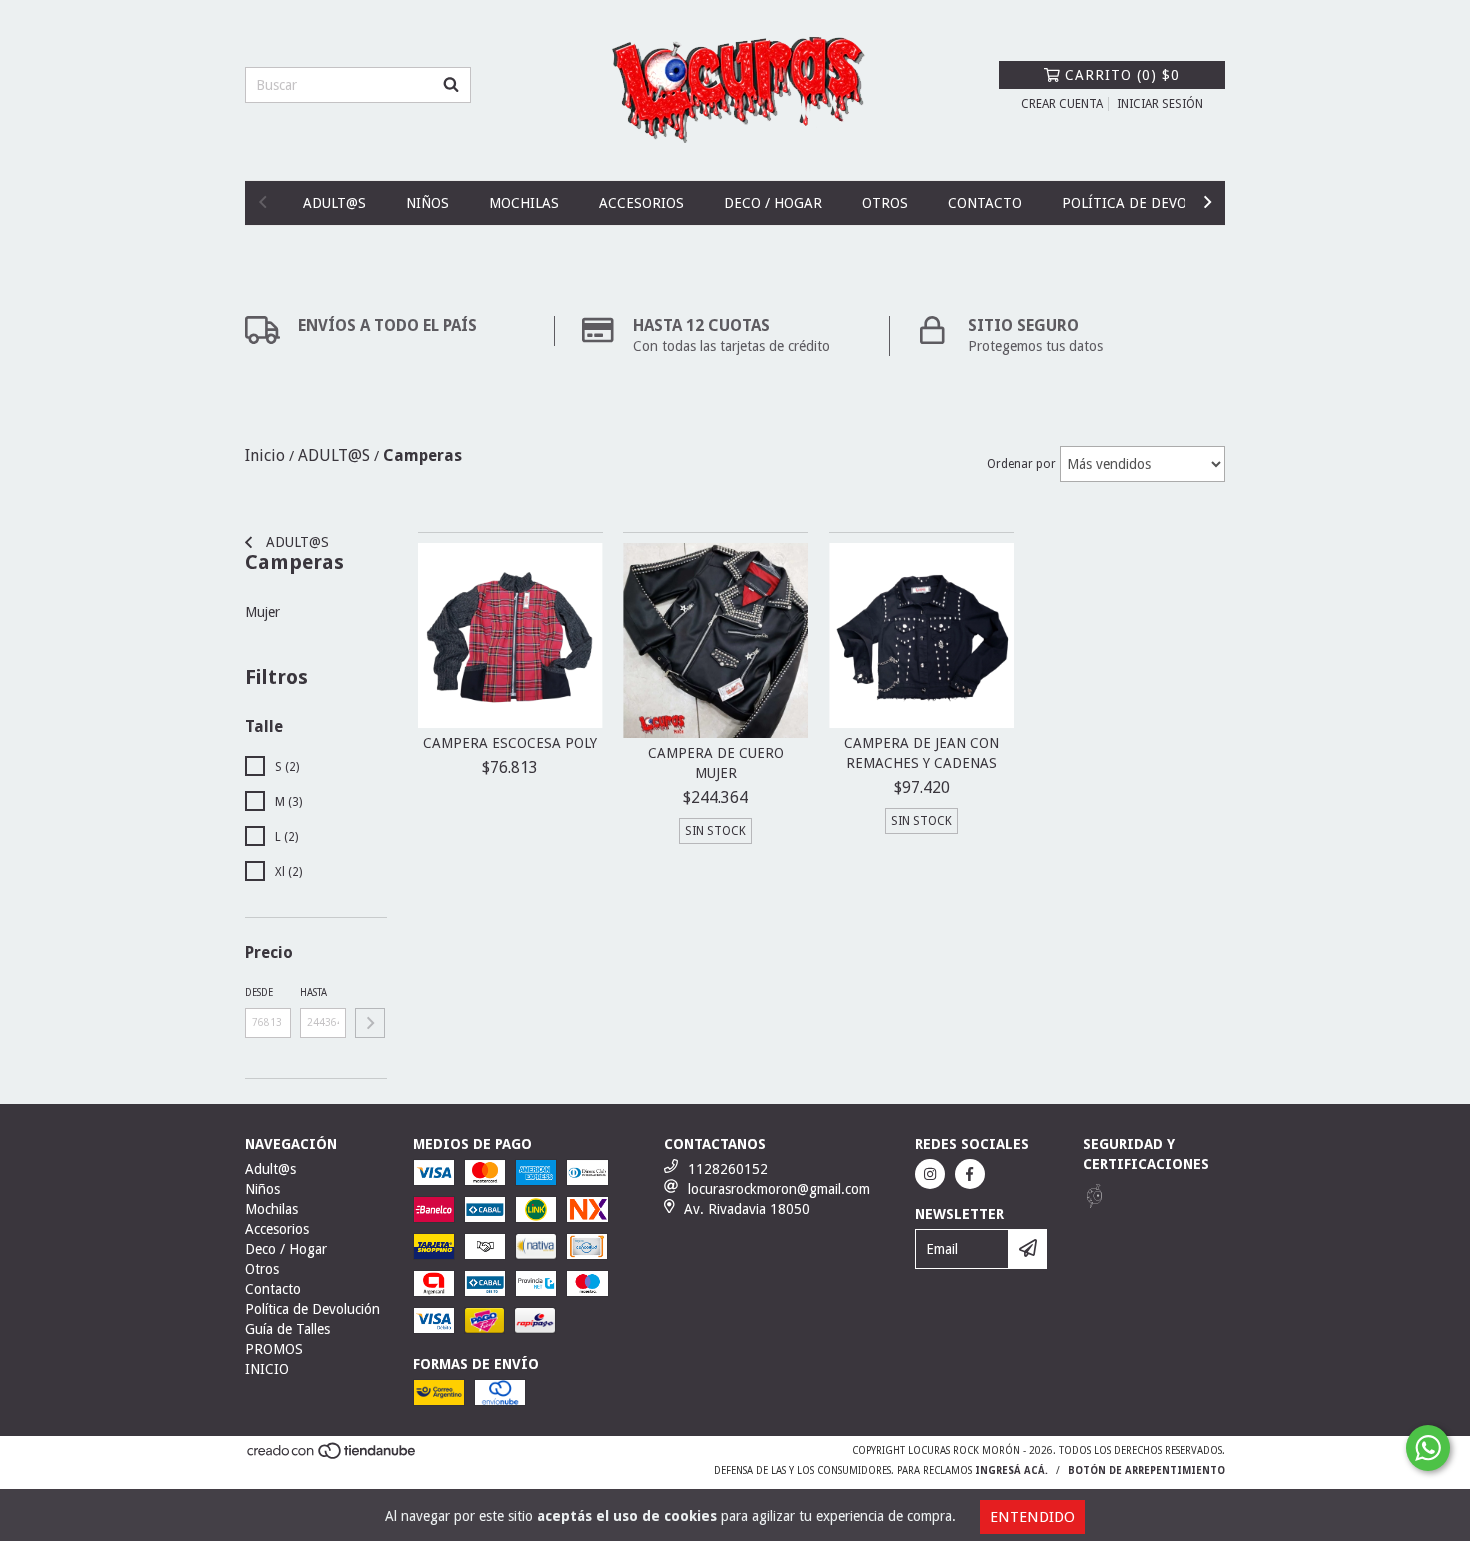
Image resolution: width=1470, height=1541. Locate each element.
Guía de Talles (287, 1329)
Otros (885, 203)
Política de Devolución (1149, 203)
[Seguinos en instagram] (930, 1174)
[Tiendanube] (332, 1456)
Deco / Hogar (773, 203)
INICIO (267, 1369)
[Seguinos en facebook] (970, 1174)
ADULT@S (295, 542)
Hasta (313, 992)
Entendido (1032, 1517)
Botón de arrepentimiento (1146, 1470)
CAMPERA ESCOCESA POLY (510, 743)
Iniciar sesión (1160, 104)
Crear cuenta (1062, 104)
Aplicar (370, 1023)
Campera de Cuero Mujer (716, 763)
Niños (427, 203)
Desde (259, 992)
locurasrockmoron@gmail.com (779, 1189)
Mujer (262, 612)
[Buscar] (451, 85)
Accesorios (641, 203)
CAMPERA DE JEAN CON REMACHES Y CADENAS (921, 753)
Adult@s (334, 203)
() (1122, 75)
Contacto (985, 203)
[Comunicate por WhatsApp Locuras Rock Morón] (1428, 1448)
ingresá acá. (1011, 1470)
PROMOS (274, 1349)
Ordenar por (1021, 464)
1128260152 (728, 1169)
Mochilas (524, 203)
